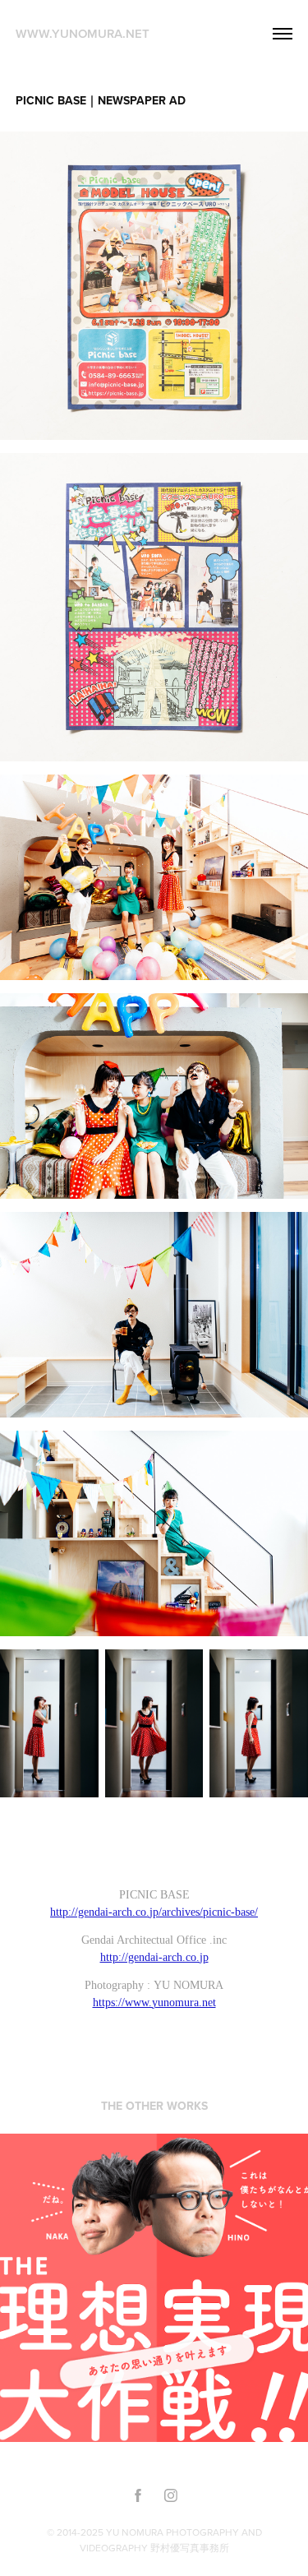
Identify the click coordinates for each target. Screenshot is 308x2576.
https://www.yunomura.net (154, 2003)
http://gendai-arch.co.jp (154, 1957)
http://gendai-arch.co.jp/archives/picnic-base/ (154, 1912)
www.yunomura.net (83, 33)
